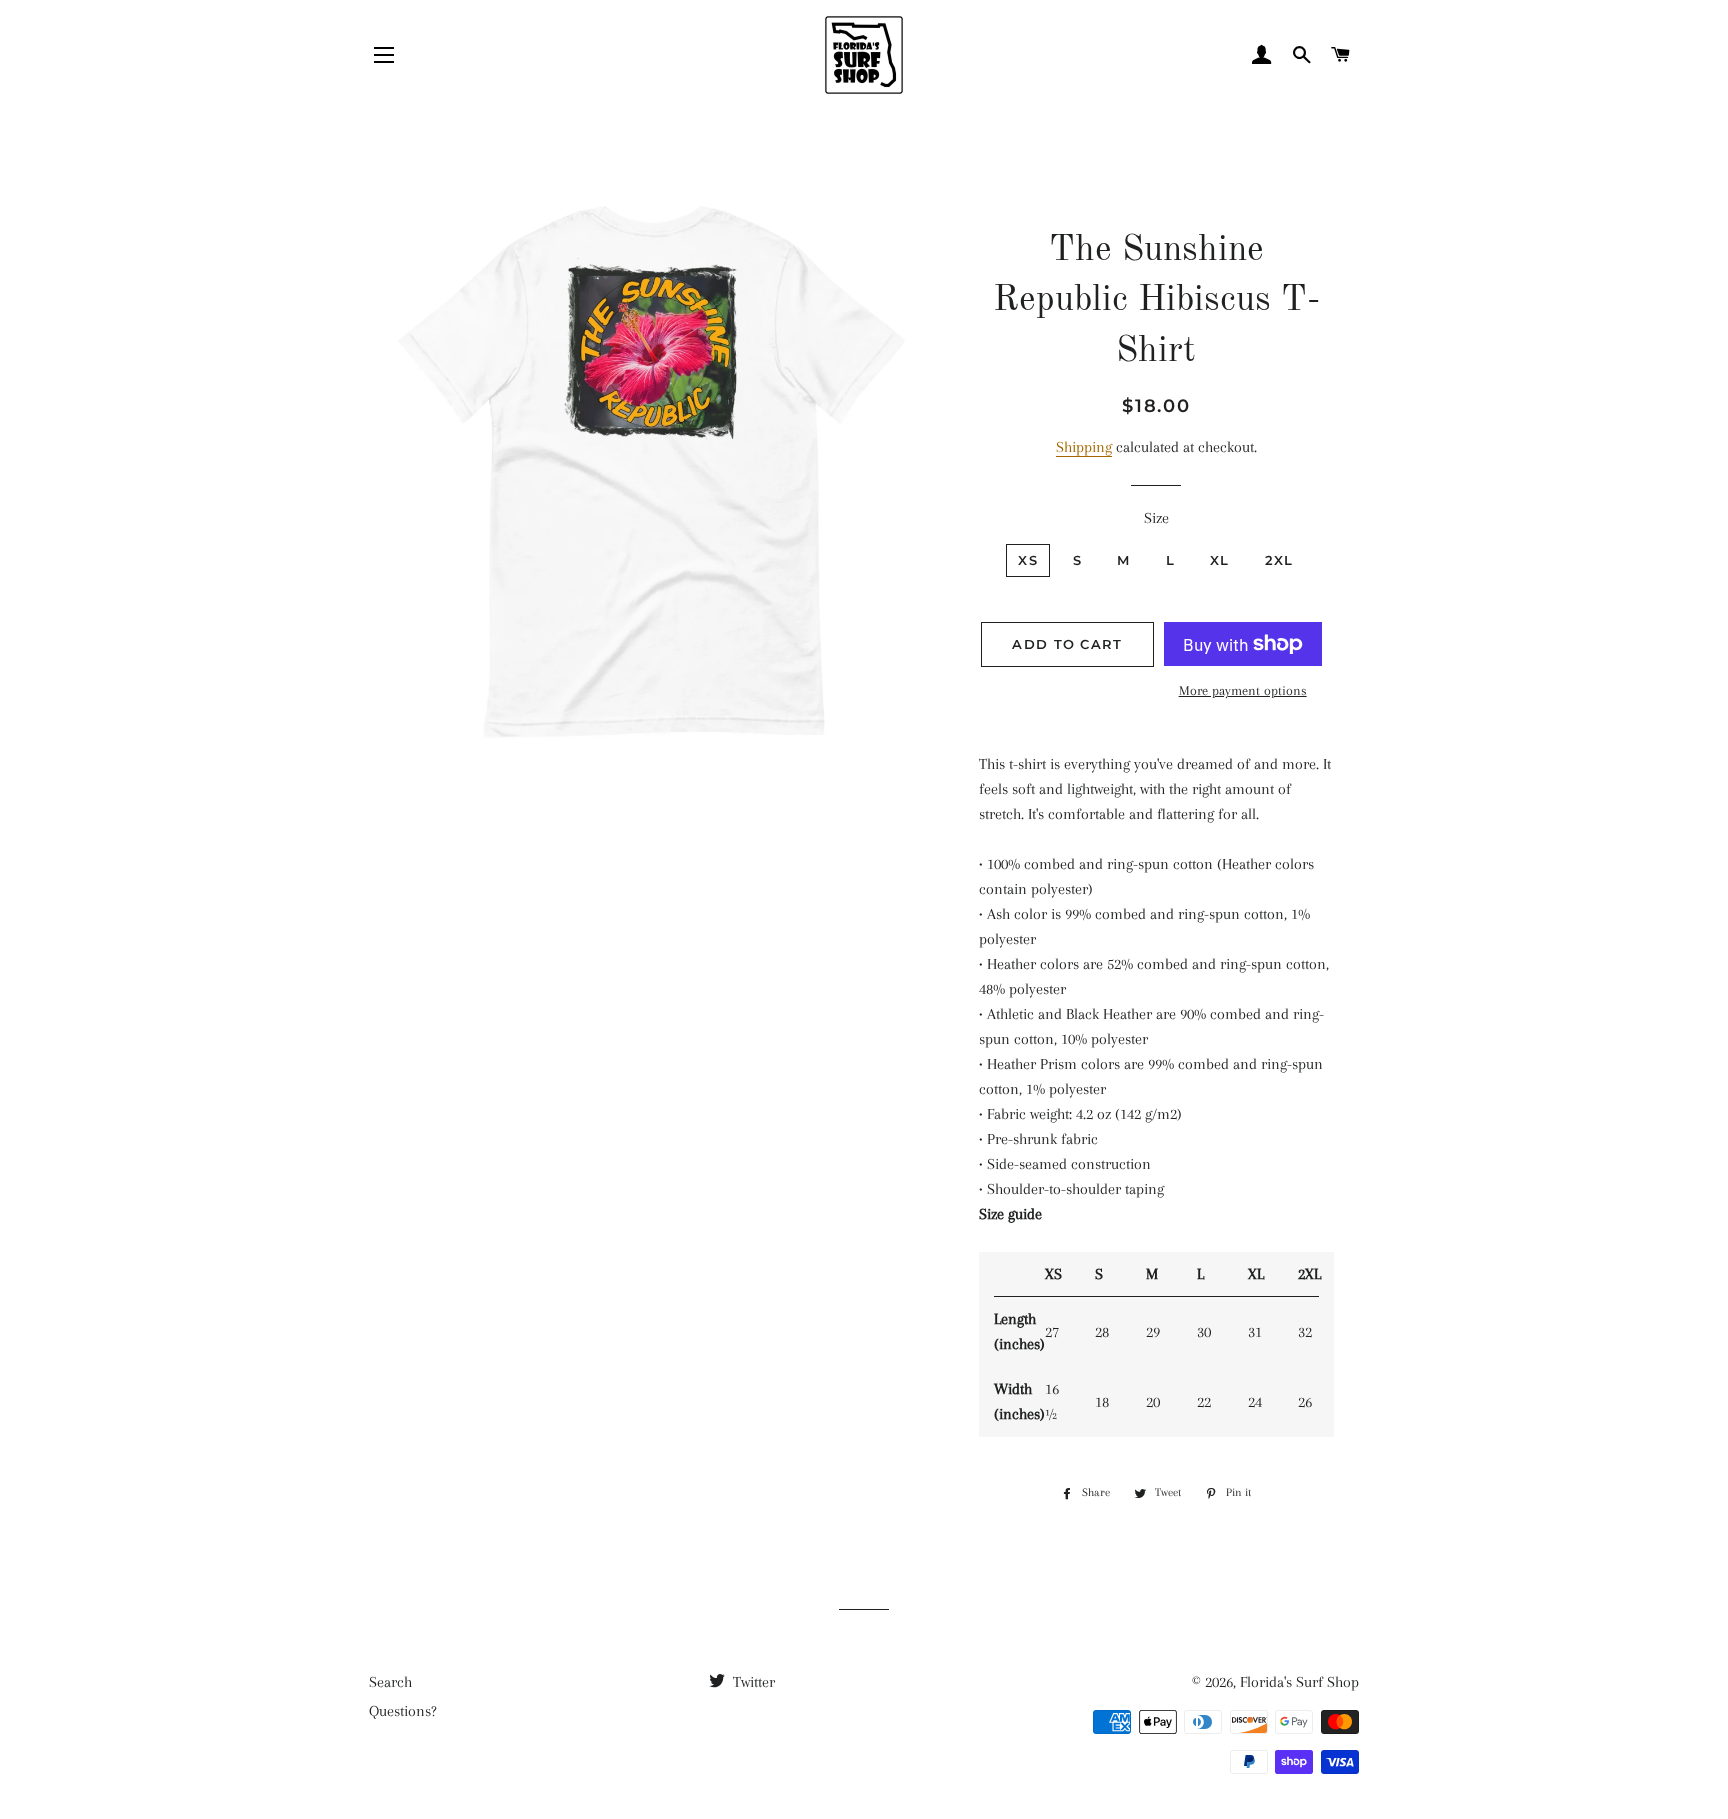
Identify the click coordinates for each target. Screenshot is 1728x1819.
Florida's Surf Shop (1299, 1682)
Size (1156, 518)
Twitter (752, 1682)
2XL (1279, 560)
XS (1028, 560)
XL (1220, 560)
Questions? (403, 1711)
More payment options (1243, 690)
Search (390, 1682)
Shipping (1084, 447)
